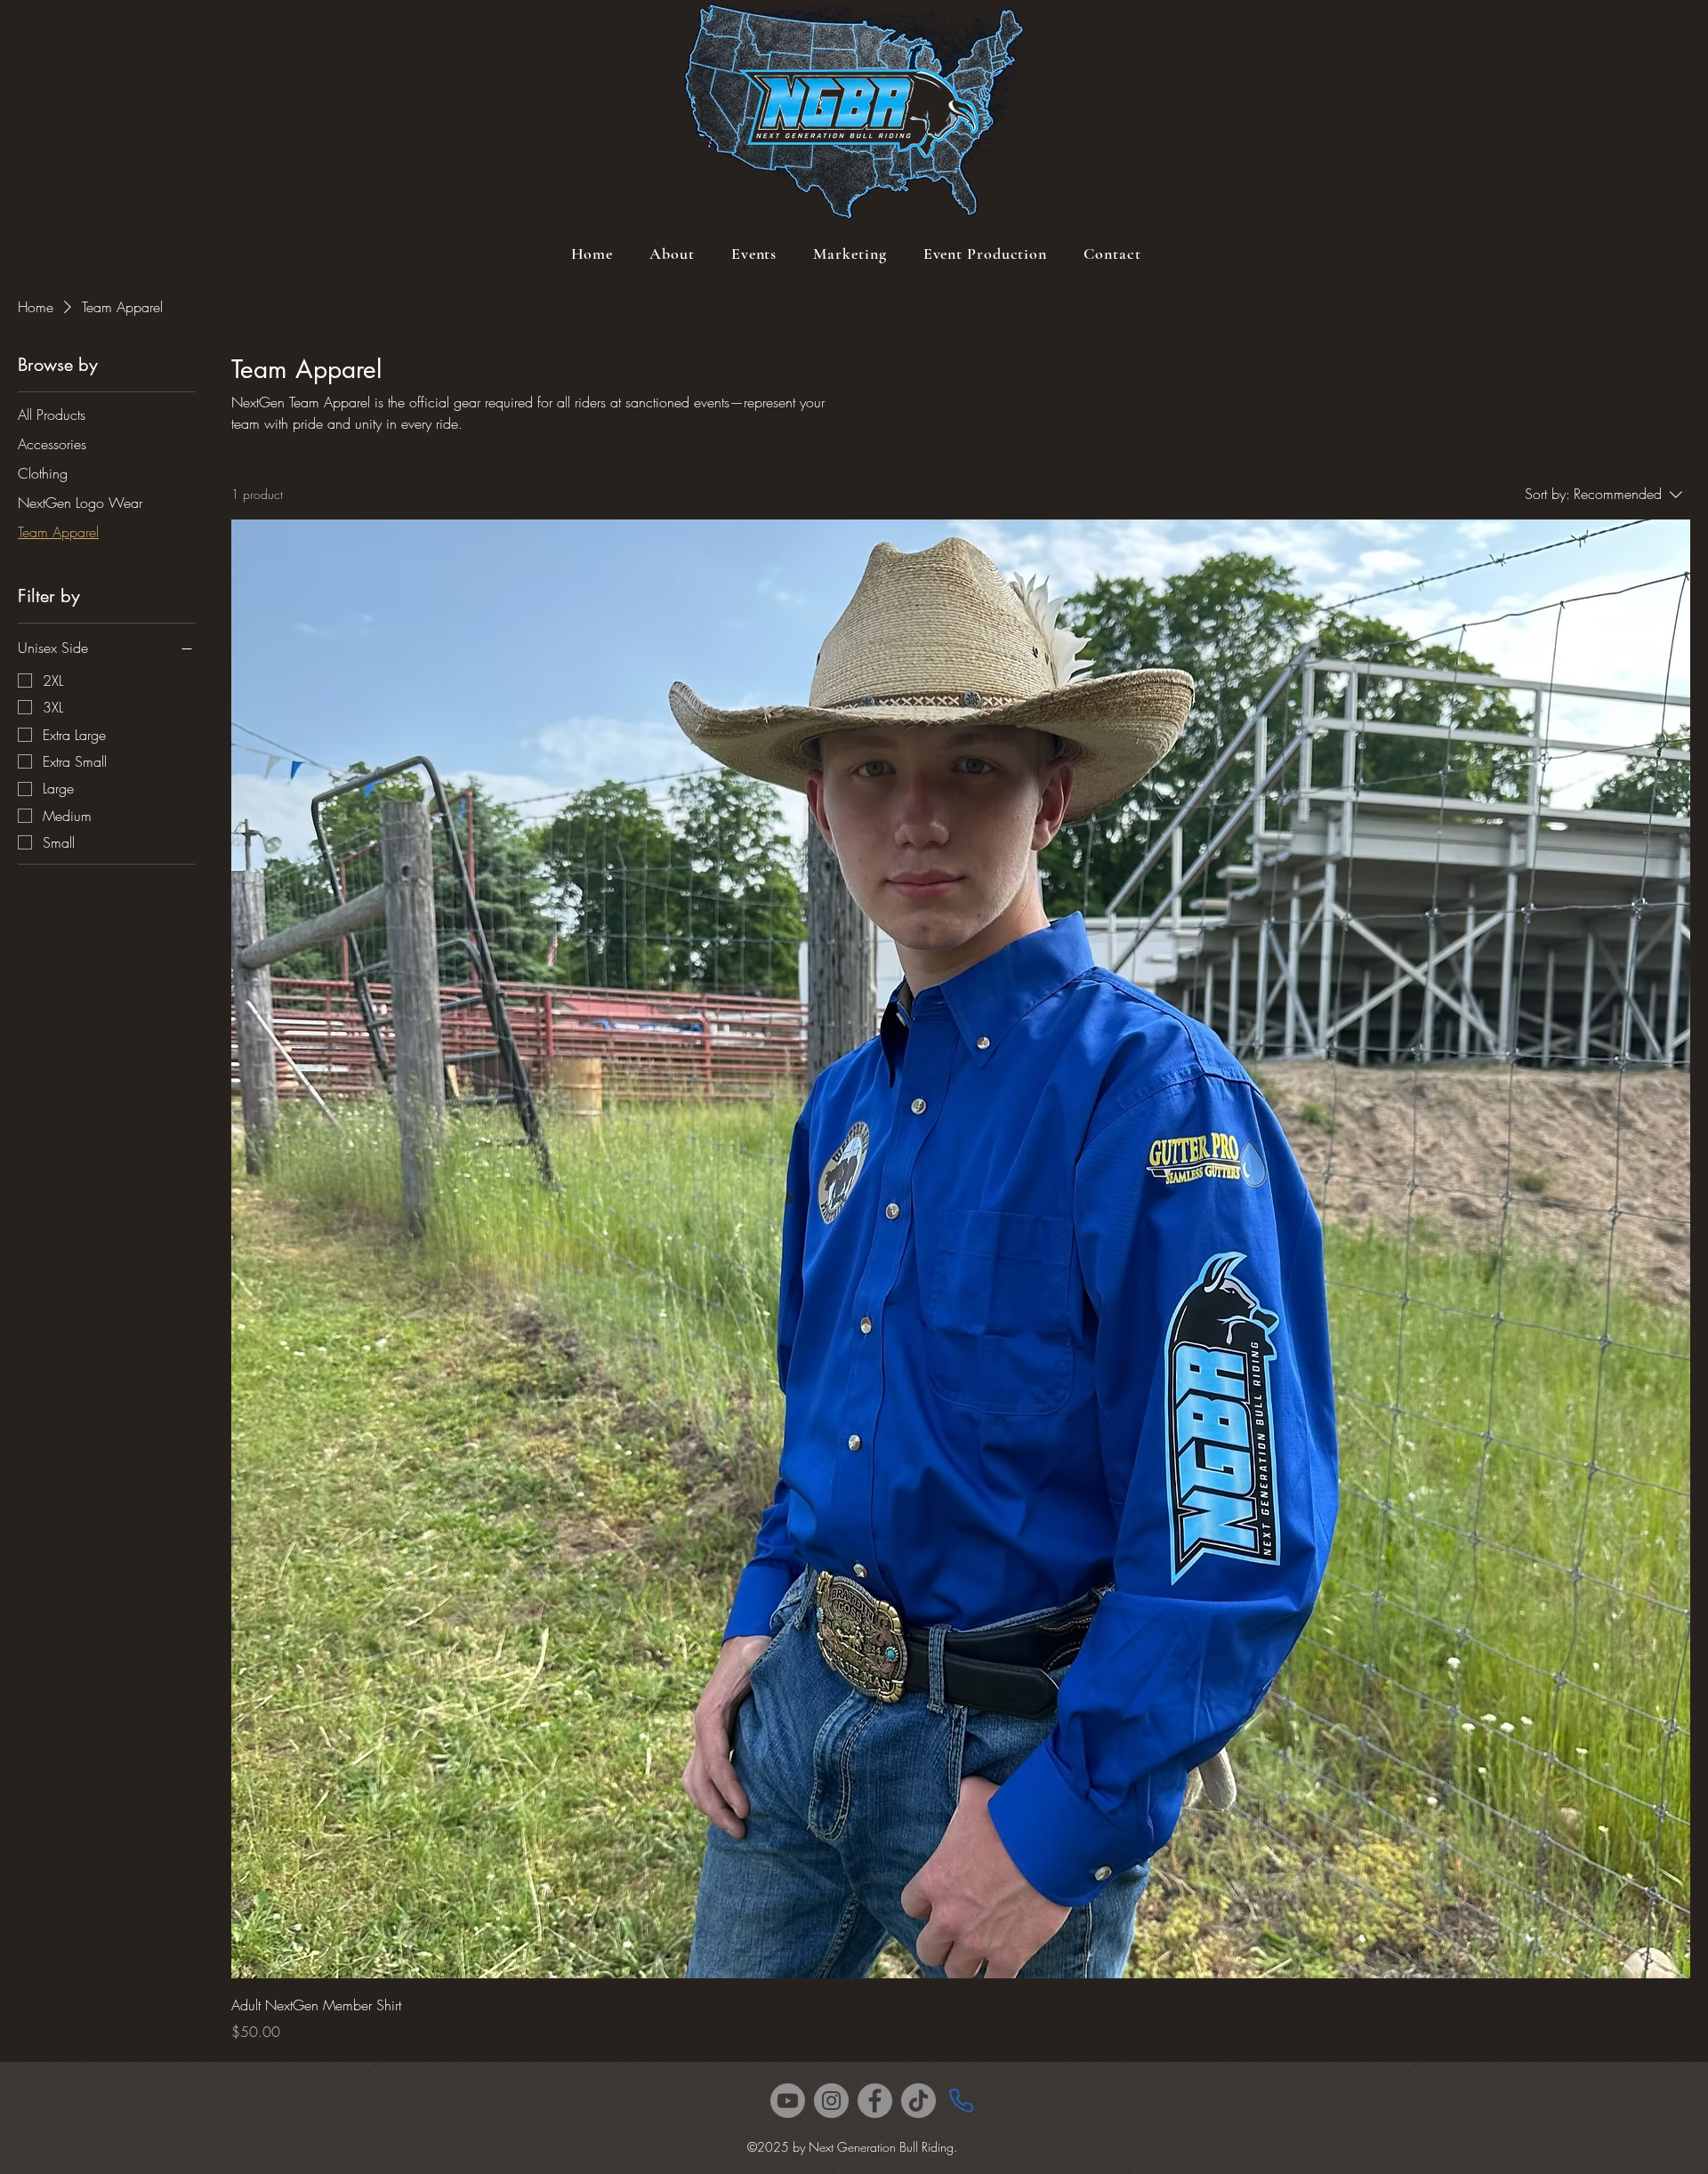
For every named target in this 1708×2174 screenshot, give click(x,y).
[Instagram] (831, 2101)
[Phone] (961, 2101)
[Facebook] (875, 2101)
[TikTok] (918, 2101)
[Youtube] (788, 2101)
